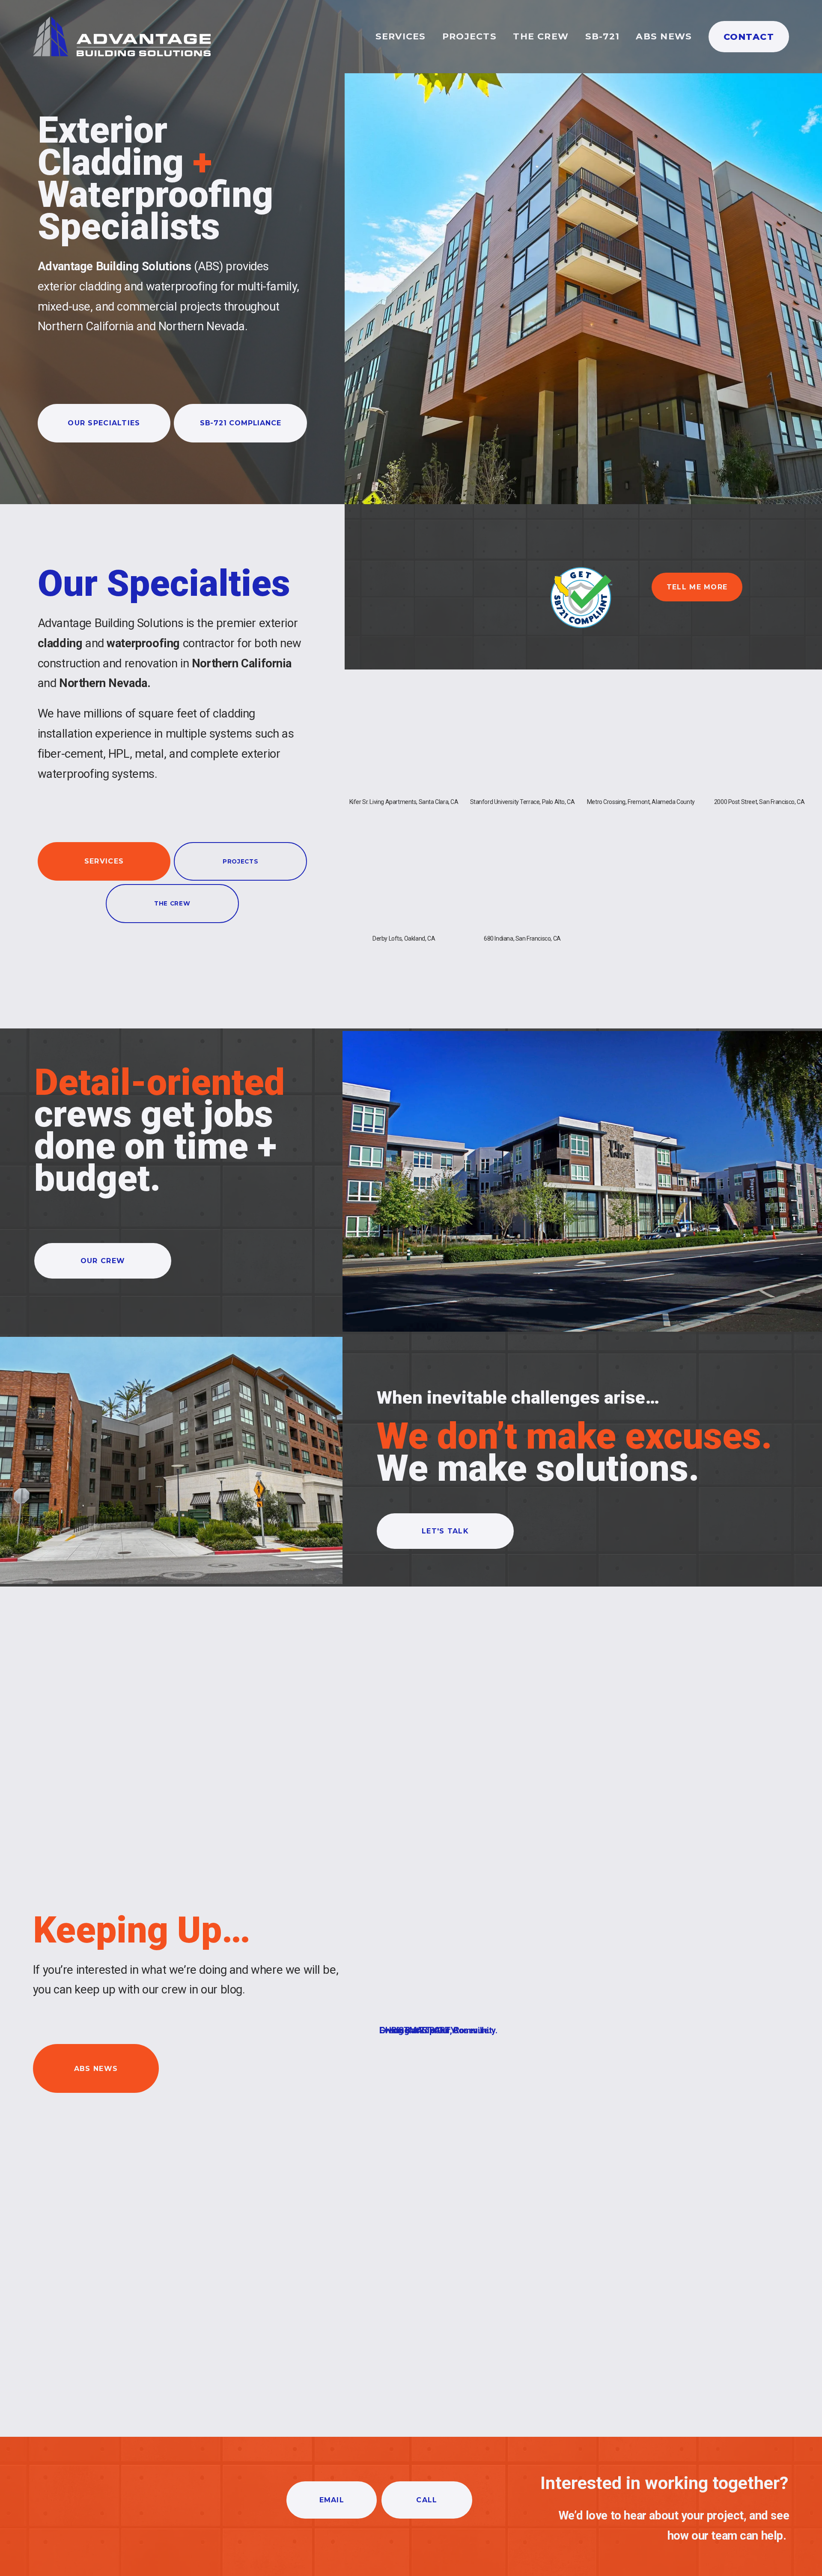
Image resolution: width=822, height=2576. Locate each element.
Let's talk (445, 1531)
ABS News (664, 36)
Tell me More (697, 587)
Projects (469, 36)
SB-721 (602, 36)
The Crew (541, 36)
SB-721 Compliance (241, 423)
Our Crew (103, 1261)
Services (401, 36)
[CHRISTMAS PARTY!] (418, 2015)
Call (427, 2500)
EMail (332, 2500)
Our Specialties (104, 423)
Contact (749, 37)
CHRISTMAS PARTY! (418, 2030)
